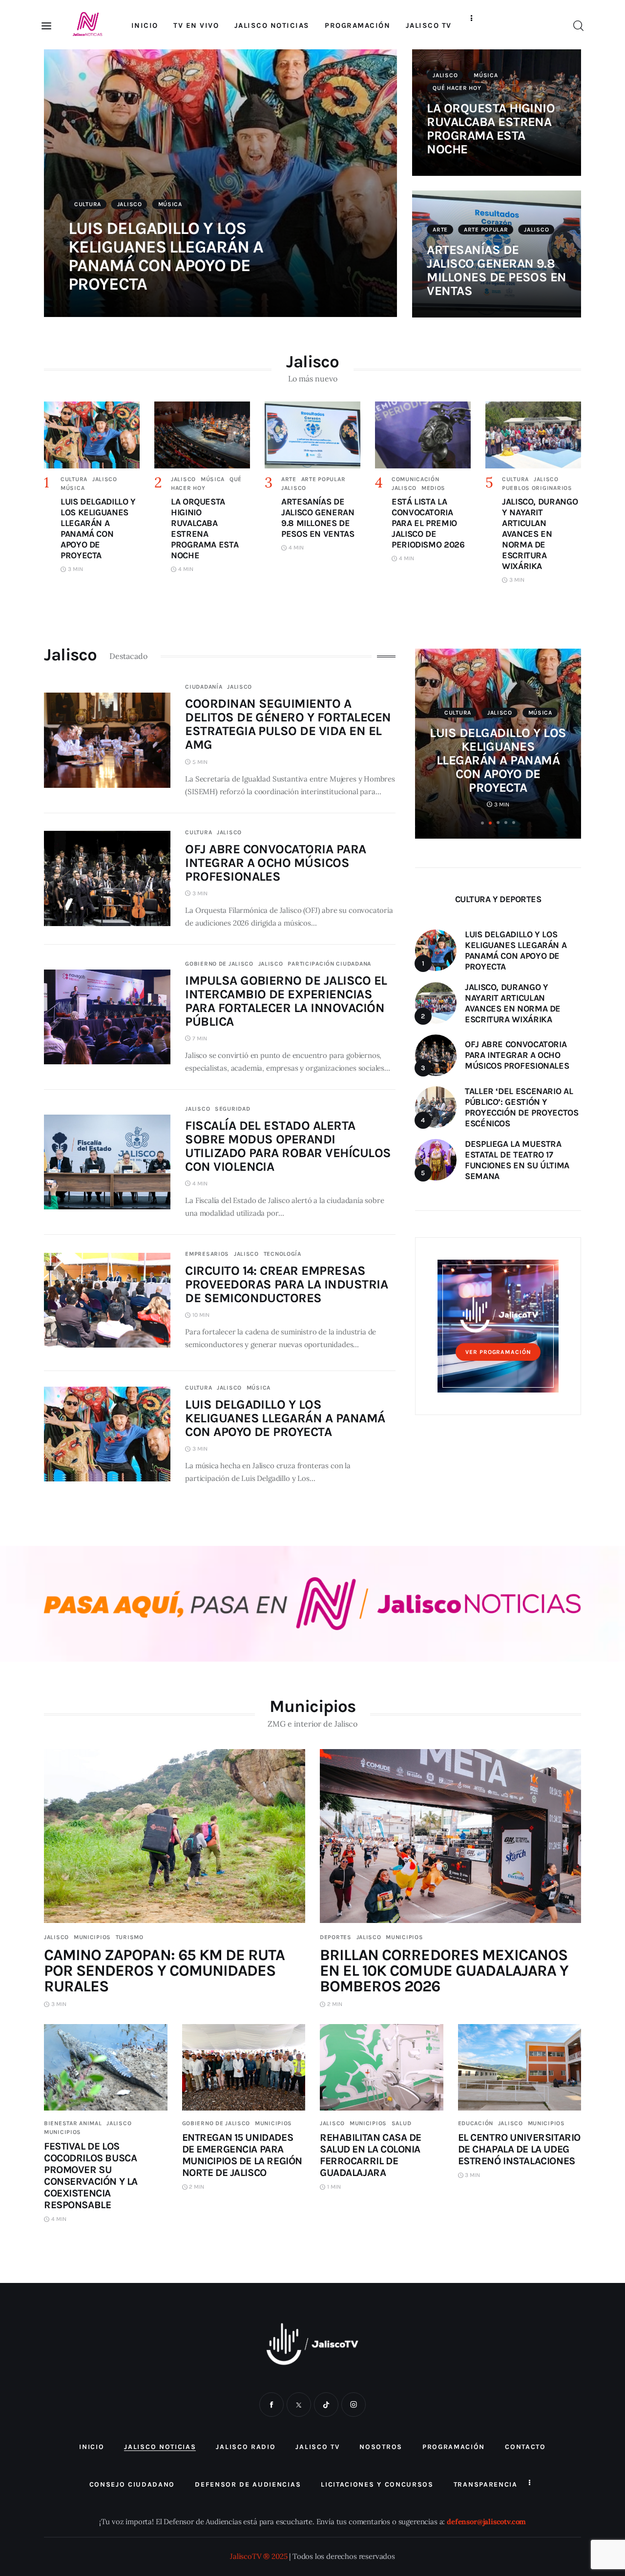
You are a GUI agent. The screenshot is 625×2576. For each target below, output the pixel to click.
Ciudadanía (204, 687)
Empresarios (207, 1254)
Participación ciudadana (329, 964)
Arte (440, 230)
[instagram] (354, 2405)
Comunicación (416, 479)
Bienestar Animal (73, 2123)
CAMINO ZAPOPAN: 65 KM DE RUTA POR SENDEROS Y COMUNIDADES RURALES (164, 1971)
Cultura (88, 204)
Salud (402, 2123)
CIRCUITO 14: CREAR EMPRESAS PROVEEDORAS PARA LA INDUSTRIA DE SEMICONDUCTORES (286, 1284)
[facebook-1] (271, 2405)
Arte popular (486, 230)
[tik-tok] (326, 2405)
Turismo (130, 1937)
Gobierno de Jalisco (219, 964)
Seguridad (232, 1109)
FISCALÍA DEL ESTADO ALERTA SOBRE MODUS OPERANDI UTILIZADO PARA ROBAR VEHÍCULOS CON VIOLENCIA (288, 1146)
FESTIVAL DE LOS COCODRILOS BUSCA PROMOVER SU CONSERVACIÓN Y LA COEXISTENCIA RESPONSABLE (91, 2175)
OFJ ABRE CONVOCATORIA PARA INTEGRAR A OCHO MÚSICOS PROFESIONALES (275, 863)
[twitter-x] (299, 2405)
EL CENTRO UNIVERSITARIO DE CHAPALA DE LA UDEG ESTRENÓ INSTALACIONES (519, 2149)
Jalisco (130, 204)
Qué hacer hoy (457, 88)
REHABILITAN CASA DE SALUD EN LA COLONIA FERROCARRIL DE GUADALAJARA (371, 2155)
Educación (476, 2123)
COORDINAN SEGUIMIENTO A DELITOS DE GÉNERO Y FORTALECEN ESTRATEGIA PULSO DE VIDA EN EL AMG (288, 724)
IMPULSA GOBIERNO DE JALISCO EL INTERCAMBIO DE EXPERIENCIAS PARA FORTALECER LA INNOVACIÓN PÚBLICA (286, 1001)
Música (170, 204)
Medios (433, 488)
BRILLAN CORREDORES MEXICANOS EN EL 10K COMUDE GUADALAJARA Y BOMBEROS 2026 (444, 1971)
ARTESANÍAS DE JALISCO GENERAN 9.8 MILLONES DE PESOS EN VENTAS (497, 270)
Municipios (92, 1937)
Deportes (336, 1937)
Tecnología (282, 1254)
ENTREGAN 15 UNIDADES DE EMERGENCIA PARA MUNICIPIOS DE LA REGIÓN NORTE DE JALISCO (242, 2155)
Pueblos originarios (537, 488)
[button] (482, 823)
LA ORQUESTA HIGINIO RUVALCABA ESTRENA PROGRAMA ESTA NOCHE (491, 129)
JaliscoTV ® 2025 (259, 2556)
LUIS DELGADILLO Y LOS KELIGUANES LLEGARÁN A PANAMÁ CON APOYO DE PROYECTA (166, 256)
